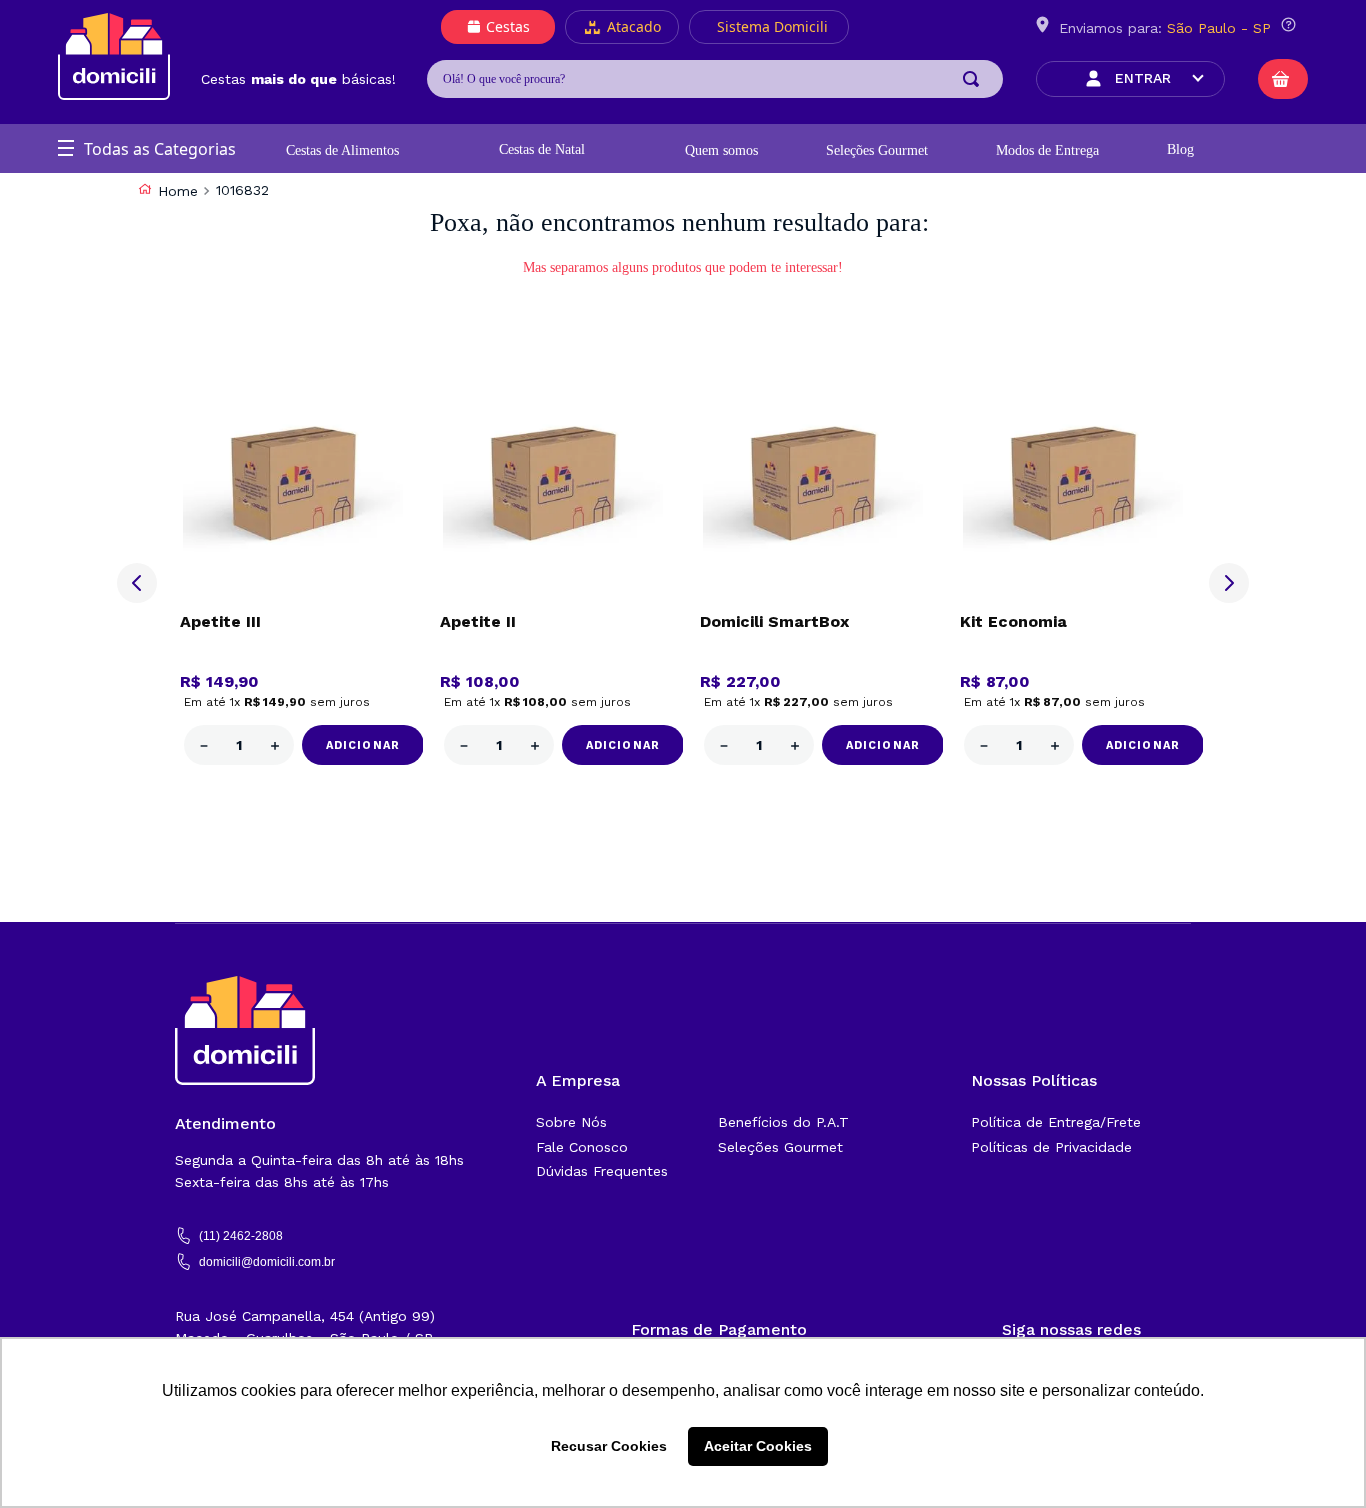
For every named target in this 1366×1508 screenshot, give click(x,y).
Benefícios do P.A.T (783, 1122)
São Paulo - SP (1219, 28)
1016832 (242, 190)
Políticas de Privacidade (1051, 1147)
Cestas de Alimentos (342, 150)
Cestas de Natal (542, 149)
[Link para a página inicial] (167, 191)
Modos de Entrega (1047, 150)
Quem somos (721, 150)
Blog (1180, 149)
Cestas (508, 26)
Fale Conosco (582, 1147)
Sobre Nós (571, 1122)
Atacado (634, 26)
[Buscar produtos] (975, 79)
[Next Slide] (1229, 583)
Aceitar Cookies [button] (758, 1446)
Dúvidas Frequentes (602, 1171)
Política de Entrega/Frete (1056, 1122)
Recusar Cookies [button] (609, 1446)
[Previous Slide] (137, 583)
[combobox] (715, 79)
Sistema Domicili (772, 26)
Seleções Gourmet (877, 150)
